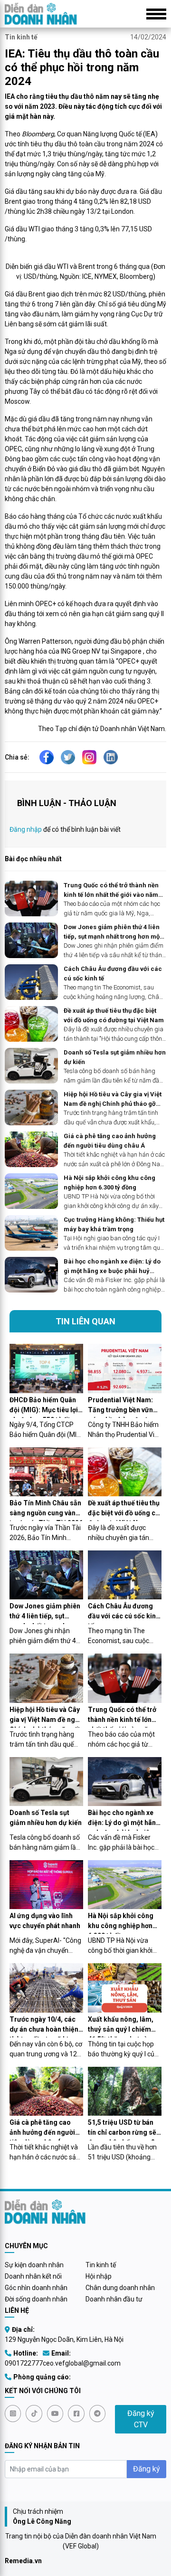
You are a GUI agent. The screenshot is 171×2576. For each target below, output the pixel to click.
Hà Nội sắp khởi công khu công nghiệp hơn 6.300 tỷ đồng (109, 1183)
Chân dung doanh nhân (120, 2288)
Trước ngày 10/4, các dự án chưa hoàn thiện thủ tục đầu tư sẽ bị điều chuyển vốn (44, 2026)
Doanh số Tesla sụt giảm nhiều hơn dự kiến (115, 1057)
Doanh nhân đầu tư (114, 2299)
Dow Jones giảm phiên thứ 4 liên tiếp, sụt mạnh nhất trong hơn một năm (113, 932)
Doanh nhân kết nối (33, 2276)
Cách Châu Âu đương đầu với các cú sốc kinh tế (113, 974)
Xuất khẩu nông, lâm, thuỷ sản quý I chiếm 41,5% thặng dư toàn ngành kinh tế (121, 2026)
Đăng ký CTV (141, 2419)
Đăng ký (147, 2469)
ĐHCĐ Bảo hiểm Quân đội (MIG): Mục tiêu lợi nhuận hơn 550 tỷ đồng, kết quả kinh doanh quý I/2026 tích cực (46, 1407)
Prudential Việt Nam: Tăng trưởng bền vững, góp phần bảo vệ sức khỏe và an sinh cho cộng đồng (123, 1407)
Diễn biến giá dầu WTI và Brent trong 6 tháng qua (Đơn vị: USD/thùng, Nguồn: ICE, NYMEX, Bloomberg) (85, 271)
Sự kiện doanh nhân (34, 2265)
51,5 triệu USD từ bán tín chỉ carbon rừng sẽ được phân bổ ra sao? (122, 2129)
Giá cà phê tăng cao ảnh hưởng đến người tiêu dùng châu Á (110, 1141)
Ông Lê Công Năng (42, 2521)
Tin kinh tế (21, 37)
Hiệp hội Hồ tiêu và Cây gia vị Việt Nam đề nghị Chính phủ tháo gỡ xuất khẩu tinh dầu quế (113, 1099)
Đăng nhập (26, 829)
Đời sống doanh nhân (36, 2299)
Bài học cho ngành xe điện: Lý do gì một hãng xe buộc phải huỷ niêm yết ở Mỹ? (112, 1267)
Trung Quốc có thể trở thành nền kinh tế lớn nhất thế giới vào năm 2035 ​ (111, 890)
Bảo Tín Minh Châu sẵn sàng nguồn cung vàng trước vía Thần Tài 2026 (46, 1510)
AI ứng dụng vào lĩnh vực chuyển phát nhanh (45, 1921)
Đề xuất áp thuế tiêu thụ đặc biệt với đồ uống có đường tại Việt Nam (114, 1015)
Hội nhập (99, 2276)
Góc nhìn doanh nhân (36, 2288)
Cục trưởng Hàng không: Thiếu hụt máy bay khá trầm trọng (114, 1224)
